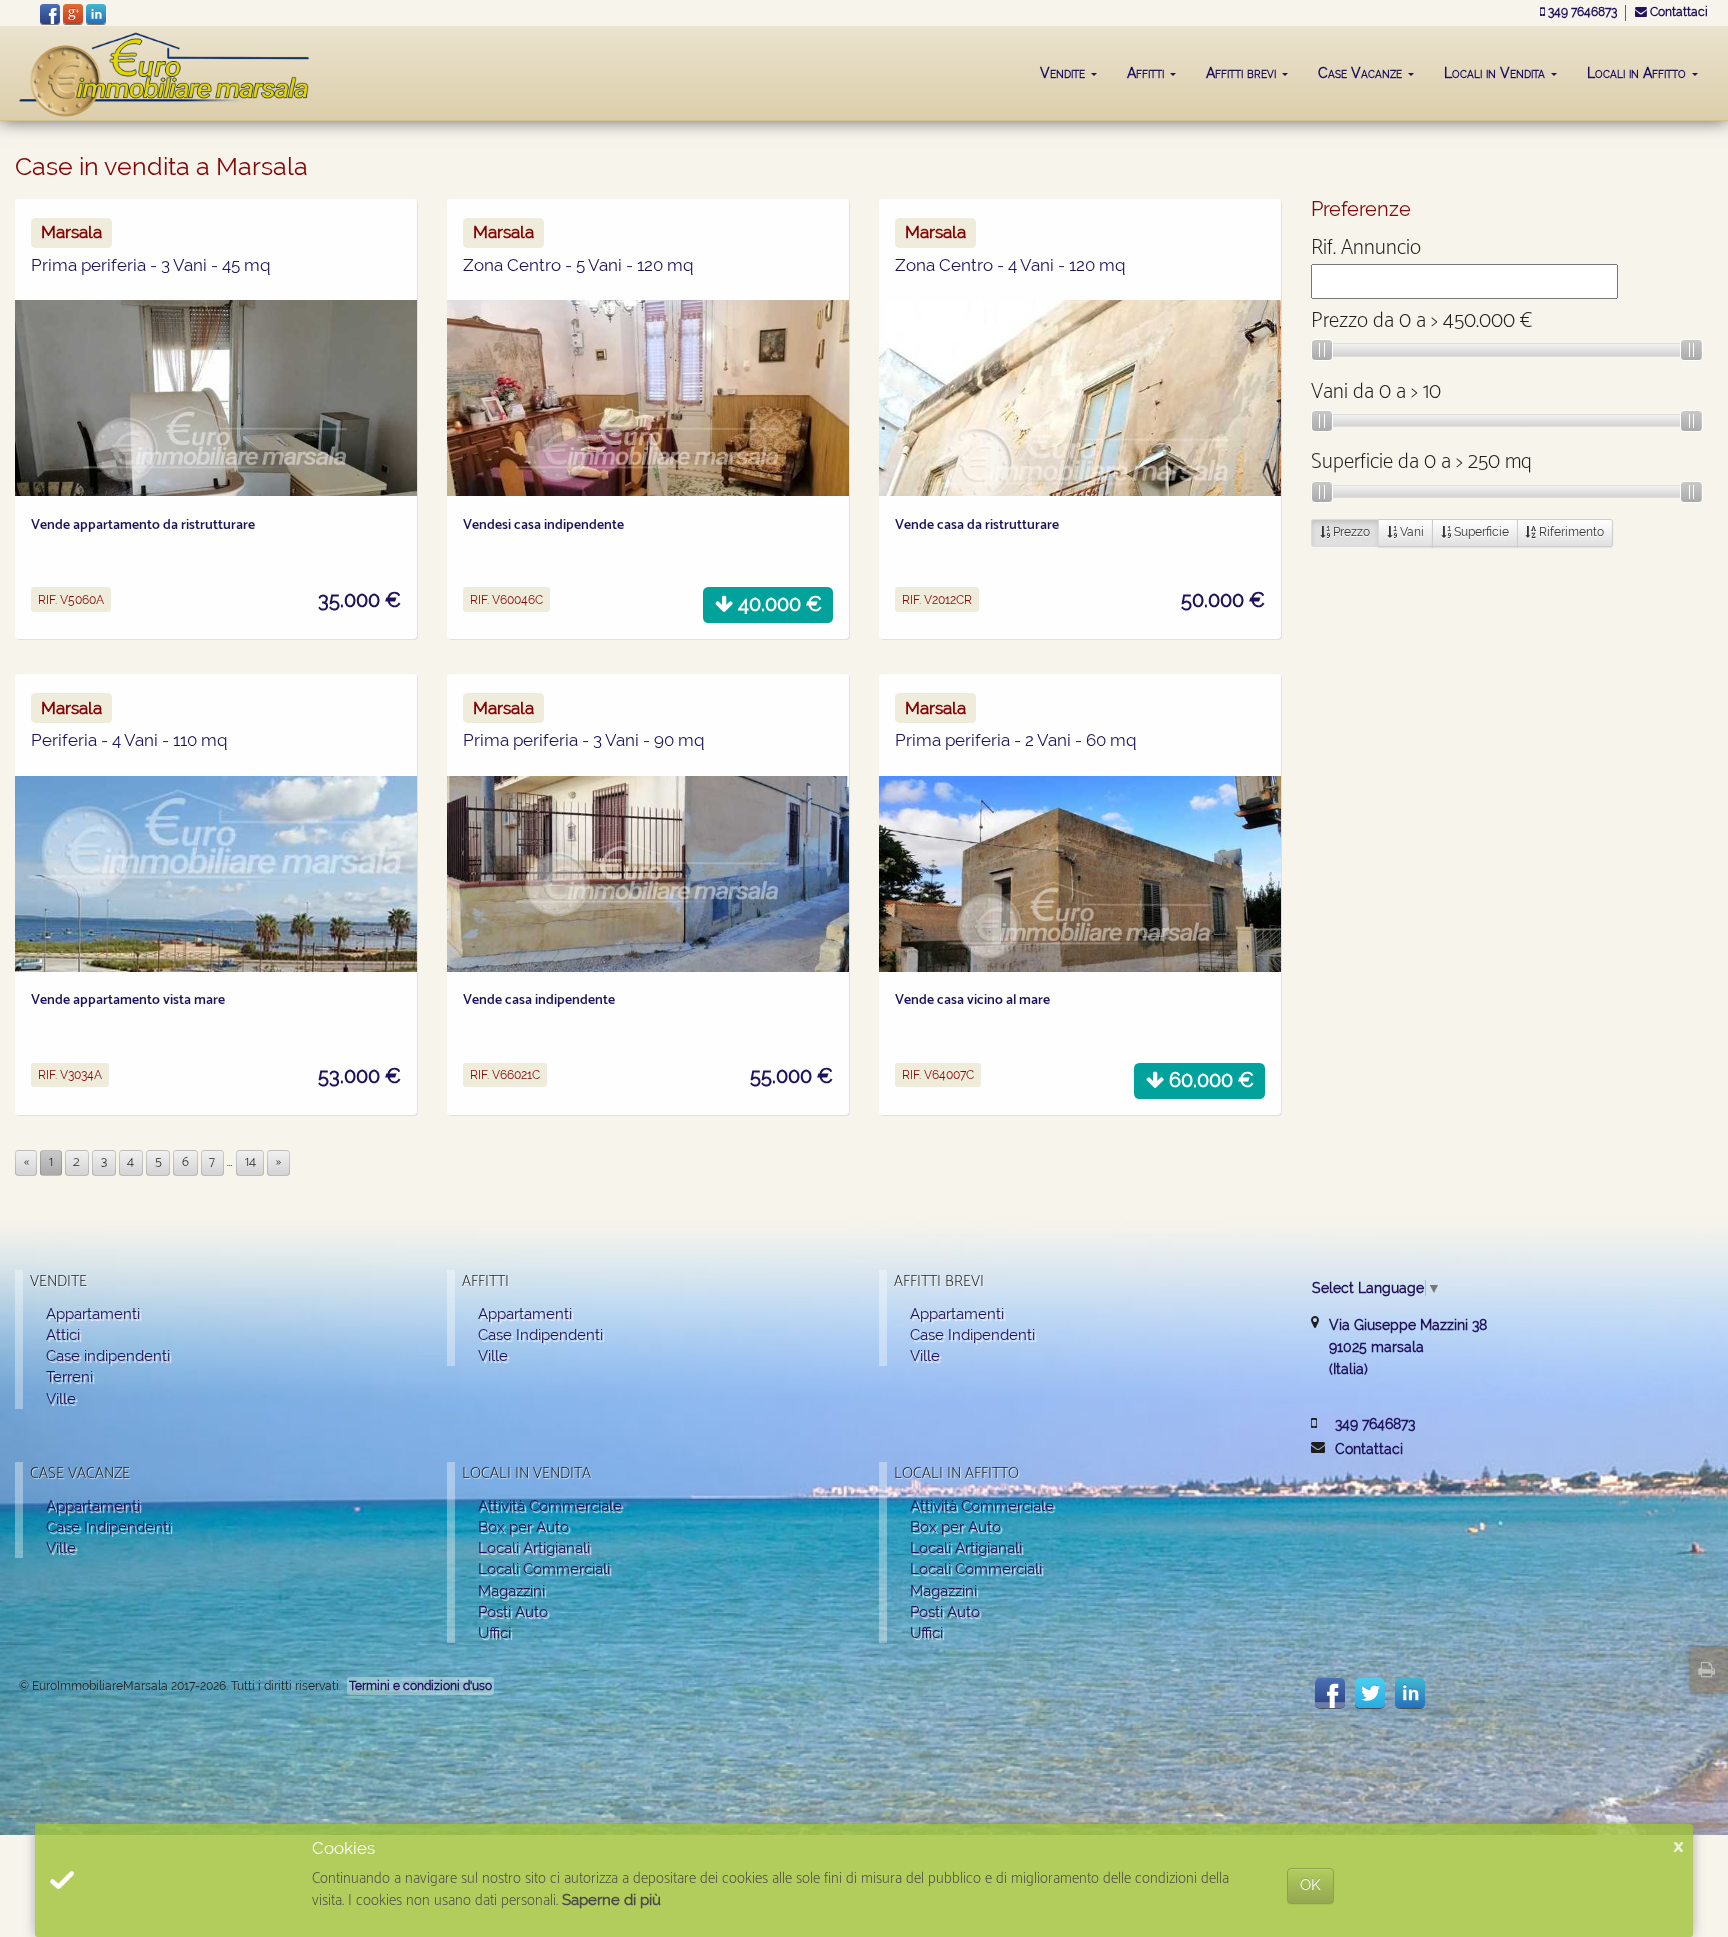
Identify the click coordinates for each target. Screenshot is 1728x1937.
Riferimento (1570, 532)
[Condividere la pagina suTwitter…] (1370, 1693)
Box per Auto (523, 1526)
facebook (50, 14)
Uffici (494, 1632)
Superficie (1480, 532)
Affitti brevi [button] (1243, 73)
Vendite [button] (1064, 73)
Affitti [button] (1147, 73)
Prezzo (1350, 532)
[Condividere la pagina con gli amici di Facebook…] (1330, 1693)
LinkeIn (96, 14)
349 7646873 (1582, 12)
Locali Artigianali (534, 1547)
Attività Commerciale (550, 1505)
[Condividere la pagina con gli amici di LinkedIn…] (1410, 1693)
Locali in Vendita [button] (1496, 73)
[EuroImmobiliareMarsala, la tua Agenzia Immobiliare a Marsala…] (165, 63)
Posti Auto (513, 1611)
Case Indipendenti (540, 1334)
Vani (1410, 532)
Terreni (69, 1376)
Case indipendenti (108, 1355)
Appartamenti (93, 1313)
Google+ (73, 14)
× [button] (1678, 1847)
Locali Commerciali (544, 1568)
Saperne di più (611, 1900)
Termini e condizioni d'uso (420, 1686)
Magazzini (511, 1590)
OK (1310, 1885)
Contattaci (1677, 12)
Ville (61, 1398)
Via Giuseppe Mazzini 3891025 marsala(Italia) (1408, 1347)
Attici (63, 1334)
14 (250, 1162)
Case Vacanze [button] (1362, 73)
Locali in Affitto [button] (1638, 73)
